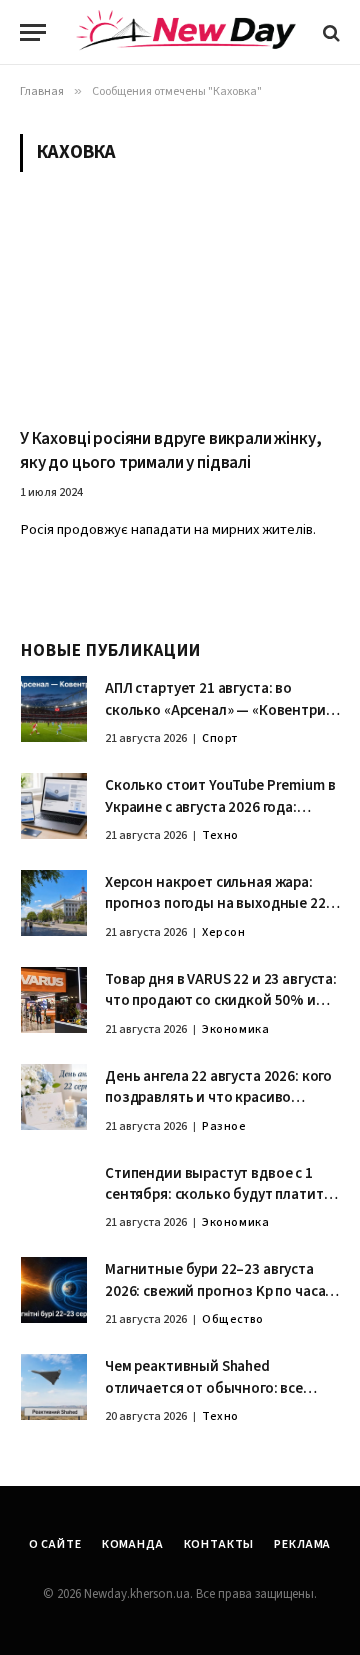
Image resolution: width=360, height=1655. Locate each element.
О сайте (55, 1544)
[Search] (329, 32)
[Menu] (33, 32)
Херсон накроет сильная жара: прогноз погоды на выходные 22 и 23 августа (221, 904)
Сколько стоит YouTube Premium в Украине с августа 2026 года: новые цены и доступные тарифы (220, 807)
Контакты (219, 1544)
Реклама (302, 1544)
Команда (133, 1544)
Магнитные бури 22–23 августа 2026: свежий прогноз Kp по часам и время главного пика (220, 1291)
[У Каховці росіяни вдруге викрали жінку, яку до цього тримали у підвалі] (180, 312)
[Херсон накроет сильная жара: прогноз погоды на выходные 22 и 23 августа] (54, 903)
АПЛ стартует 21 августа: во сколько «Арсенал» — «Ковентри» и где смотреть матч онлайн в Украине (219, 720)
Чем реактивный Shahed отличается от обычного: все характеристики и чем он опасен (216, 1388)
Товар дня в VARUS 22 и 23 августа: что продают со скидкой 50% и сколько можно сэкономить (221, 1001)
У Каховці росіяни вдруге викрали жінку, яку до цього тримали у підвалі (170, 450)
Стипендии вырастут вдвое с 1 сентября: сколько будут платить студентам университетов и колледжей (218, 1205)
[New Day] (186, 33)
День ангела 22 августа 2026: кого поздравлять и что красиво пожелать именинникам (218, 1098)
